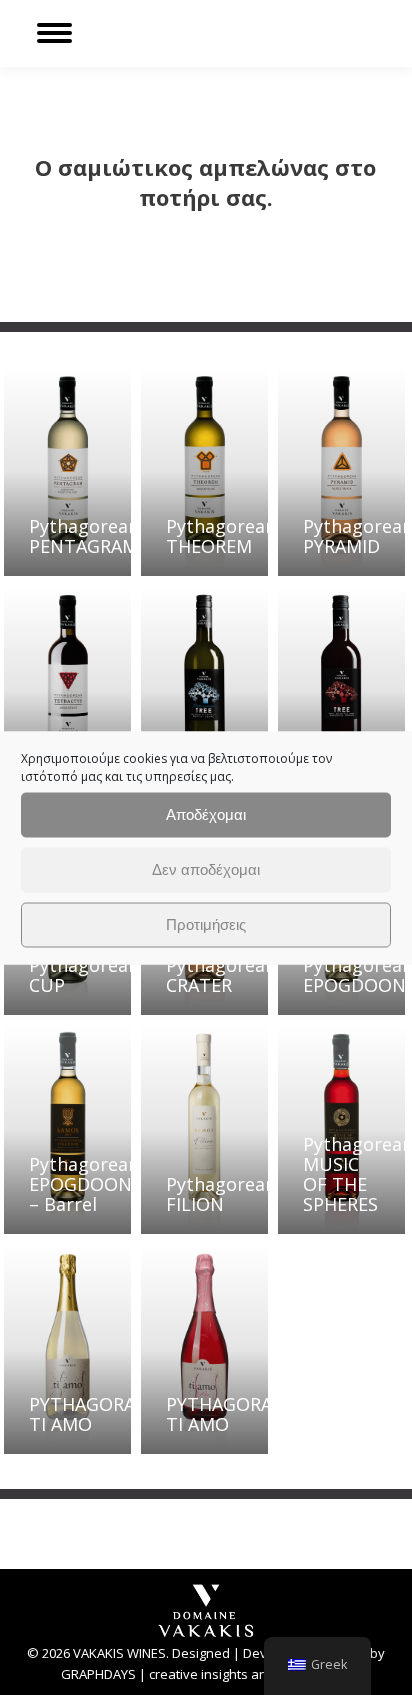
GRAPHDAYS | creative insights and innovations (205, 1674)
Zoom (56, 474)
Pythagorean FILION (221, 1194)
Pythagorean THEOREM (221, 536)
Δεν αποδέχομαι (206, 869)
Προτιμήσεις (206, 924)
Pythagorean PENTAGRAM (84, 536)
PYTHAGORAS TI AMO (87, 1414)
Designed (201, 1653)
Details (110, 474)
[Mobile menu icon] (54, 33)
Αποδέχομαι (206, 814)
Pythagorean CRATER (221, 975)
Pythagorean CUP (84, 975)
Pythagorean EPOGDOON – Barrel (84, 1184)
